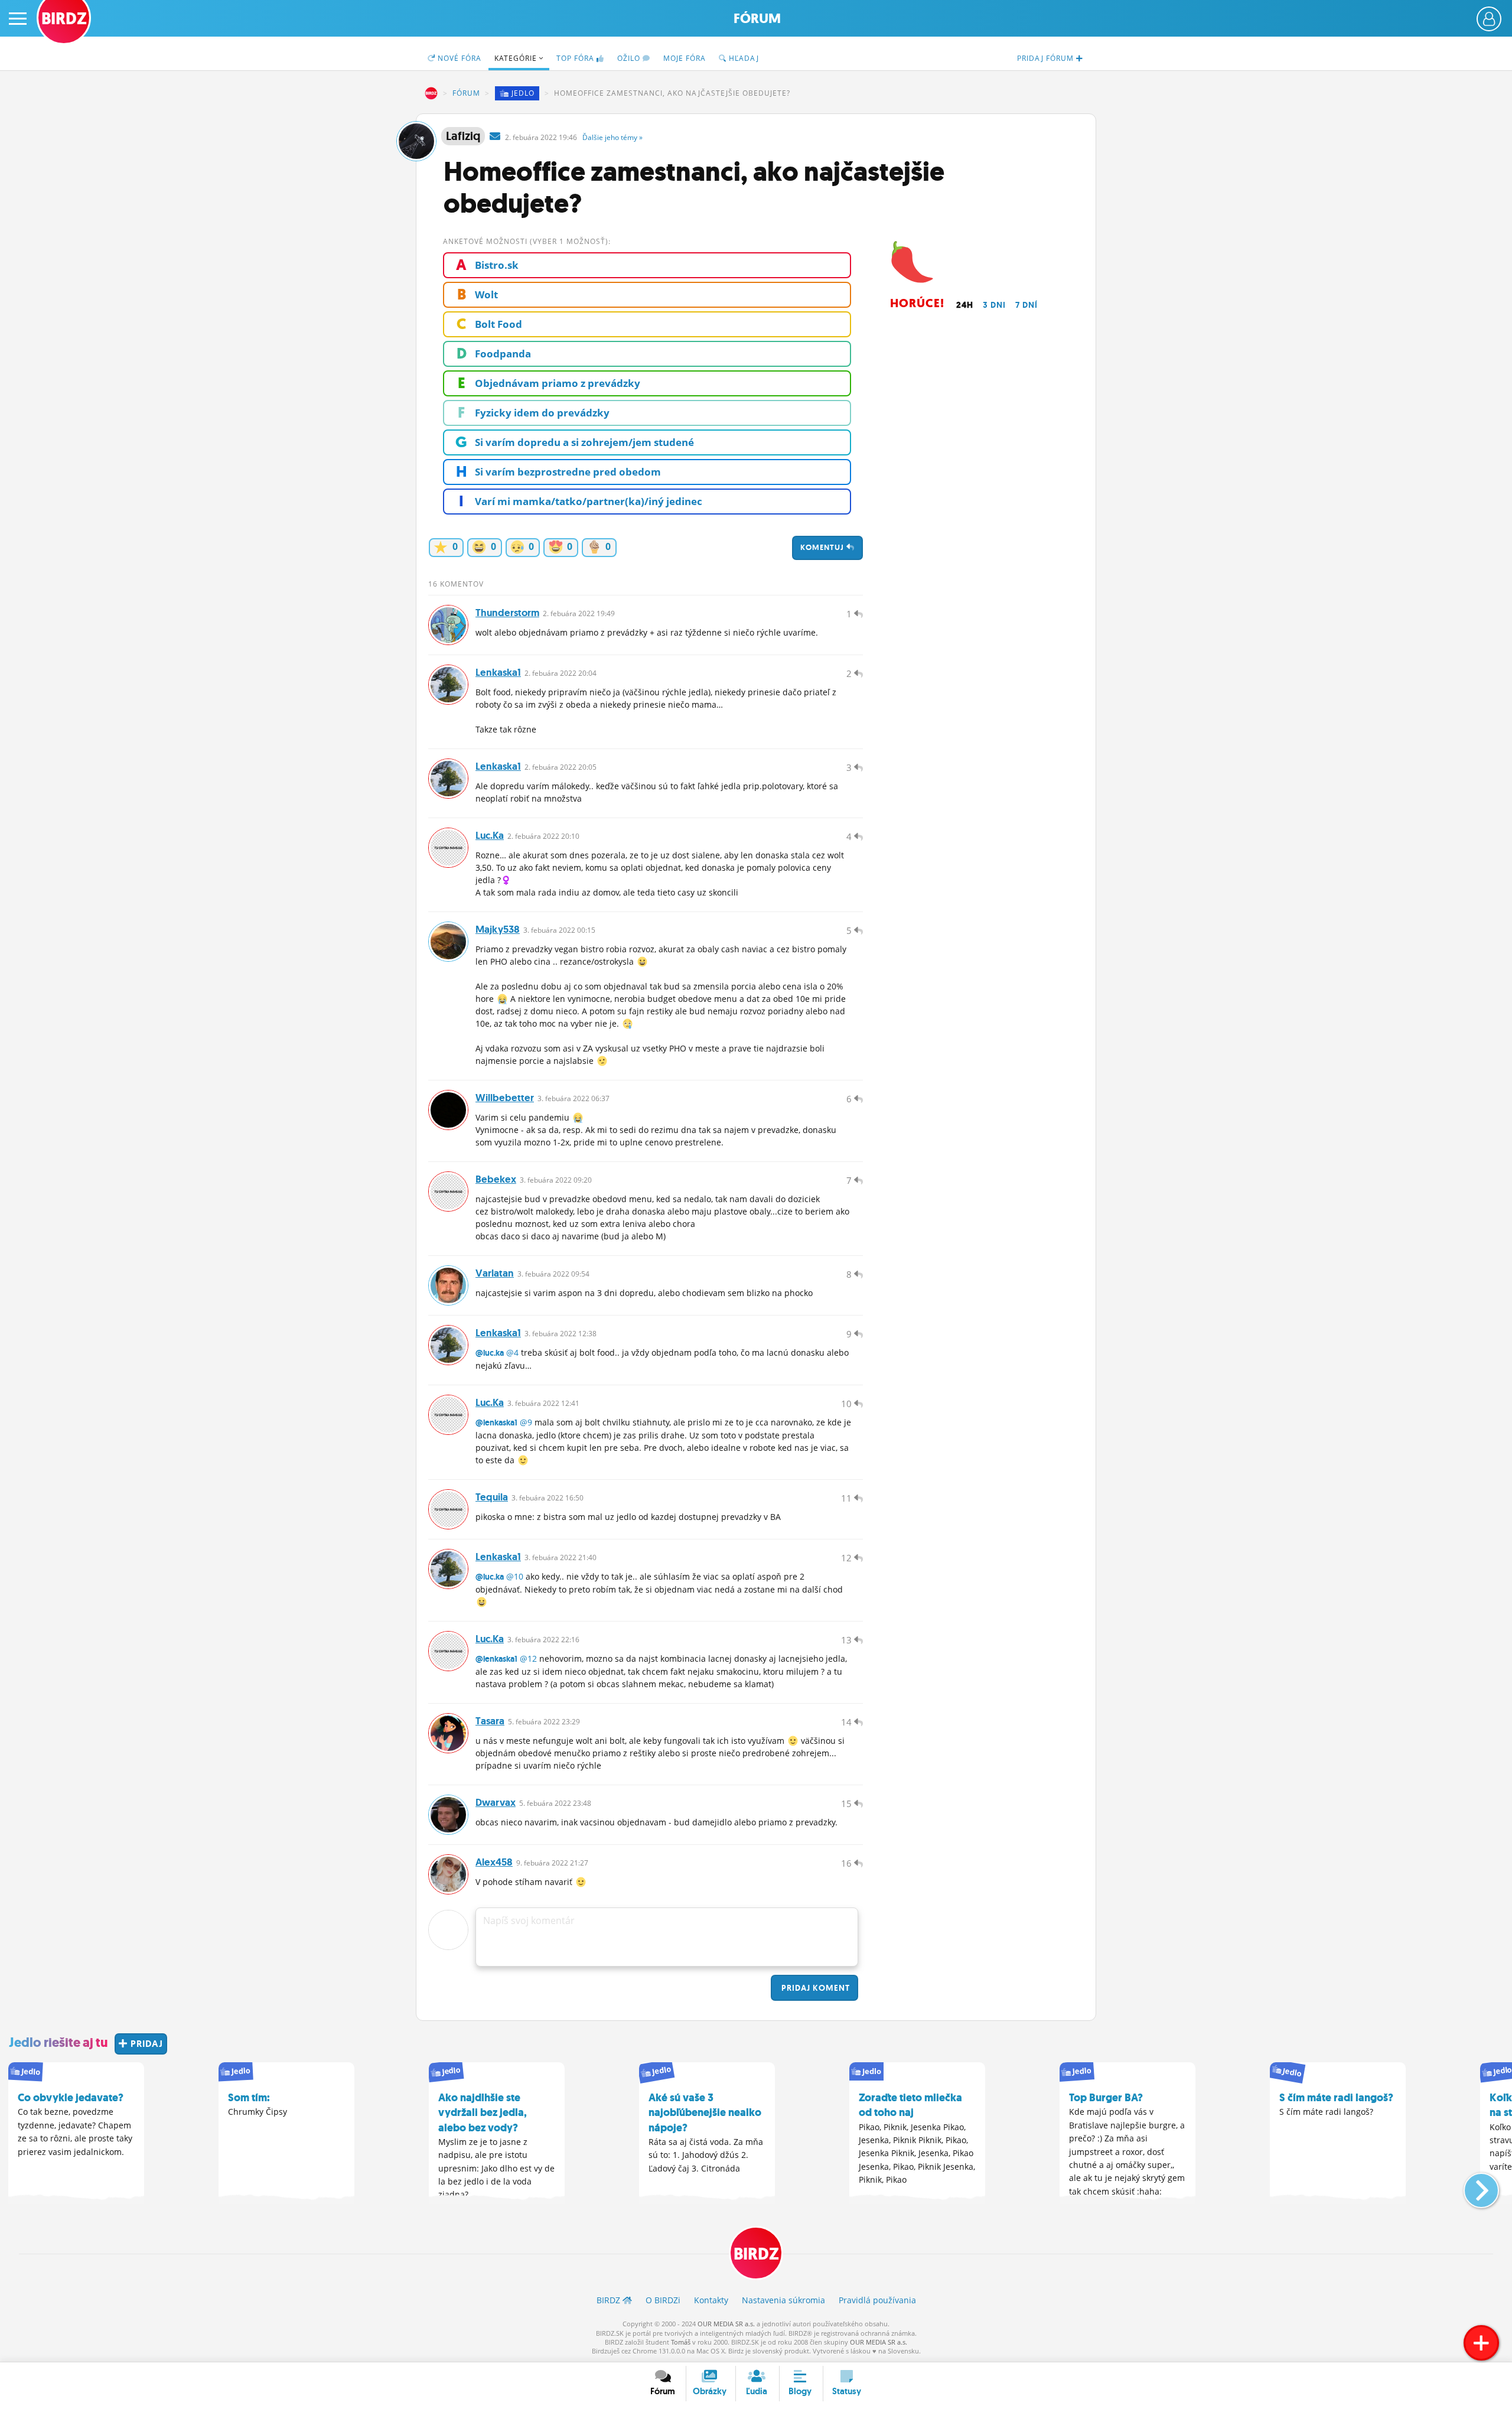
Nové (458, 58)
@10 (515, 1576)
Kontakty (711, 2300)
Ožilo (630, 58)
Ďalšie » (612, 137)
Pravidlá (877, 2300)
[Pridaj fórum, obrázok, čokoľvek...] (1481, 2343)
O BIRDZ (663, 2300)
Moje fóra (685, 58)
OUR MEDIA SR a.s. (726, 2324)
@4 (512, 1352)
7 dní (1027, 305)
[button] (1472, 2186)
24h (965, 305)
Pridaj (814, 1988)
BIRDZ (431, 93)
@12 (528, 1658)
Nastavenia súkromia (783, 2300)
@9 (526, 1422)
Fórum (757, 19)
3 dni (994, 305)
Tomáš (681, 2342)
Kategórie (517, 58)
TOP (575, 58)
